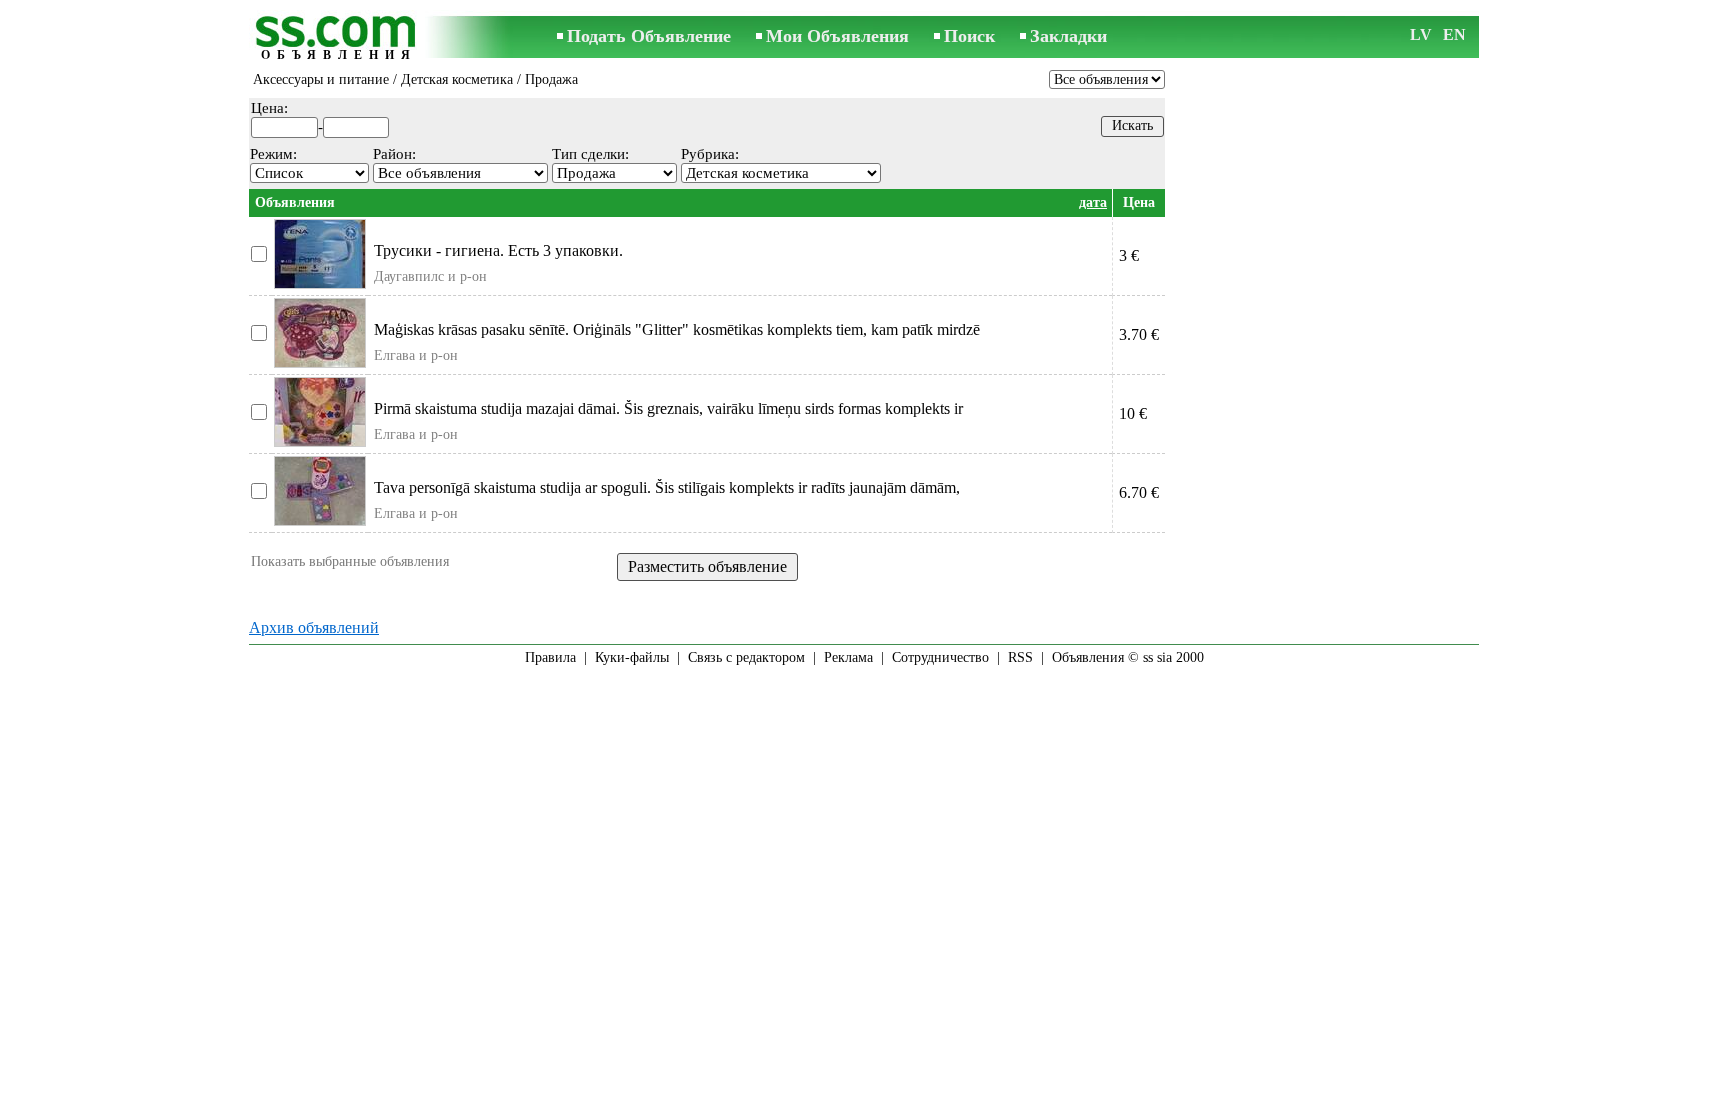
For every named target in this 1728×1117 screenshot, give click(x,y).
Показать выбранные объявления (350, 561)
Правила (550, 657)
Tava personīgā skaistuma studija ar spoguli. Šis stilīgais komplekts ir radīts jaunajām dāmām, (667, 487)
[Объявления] (339, 38)
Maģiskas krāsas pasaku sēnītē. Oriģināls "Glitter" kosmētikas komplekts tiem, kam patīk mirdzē (677, 329)
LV (1421, 34)
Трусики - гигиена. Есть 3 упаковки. (498, 250)
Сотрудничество (940, 657)
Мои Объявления (837, 36)
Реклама (848, 657)
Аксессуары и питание (321, 79)
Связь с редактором (746, 657)
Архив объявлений (314, 627)
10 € (1133, 413)
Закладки (1068, 36)
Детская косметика (457, 79)
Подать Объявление (649, 36)
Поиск (969, 36)
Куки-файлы (632, 657)
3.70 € (1139, 334)
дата (1093, 202)
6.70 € (1139, 492)
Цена (1139, 202)
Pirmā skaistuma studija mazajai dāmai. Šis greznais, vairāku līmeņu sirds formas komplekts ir (668, 408)
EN (1454, 34)
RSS (1020, 657)
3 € (1129, 255)
